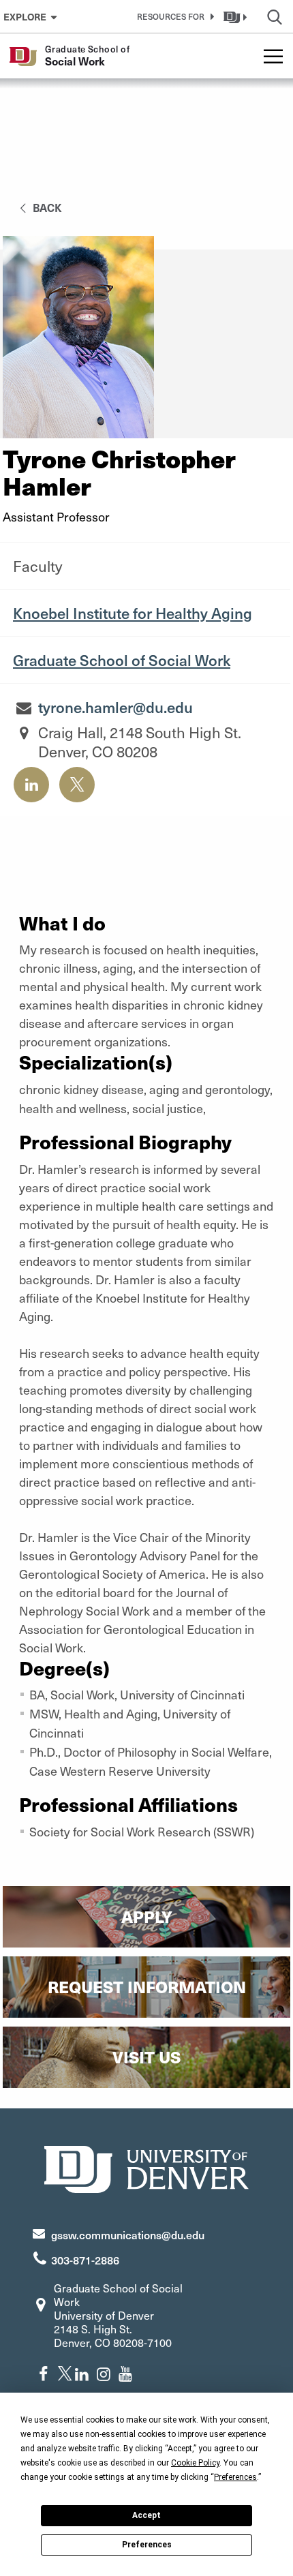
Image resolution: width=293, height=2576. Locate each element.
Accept (146, 2515)
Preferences (147, 2545)
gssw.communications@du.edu (128, 2234)
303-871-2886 (85, 2260)
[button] (173, 16)
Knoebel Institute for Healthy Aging (133, 613)
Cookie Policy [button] (195, 2463)
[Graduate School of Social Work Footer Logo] (146, 2167)
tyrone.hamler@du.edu (115, 707)
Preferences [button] (235, 2477)
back (46, 207)
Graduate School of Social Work (122, 660)
